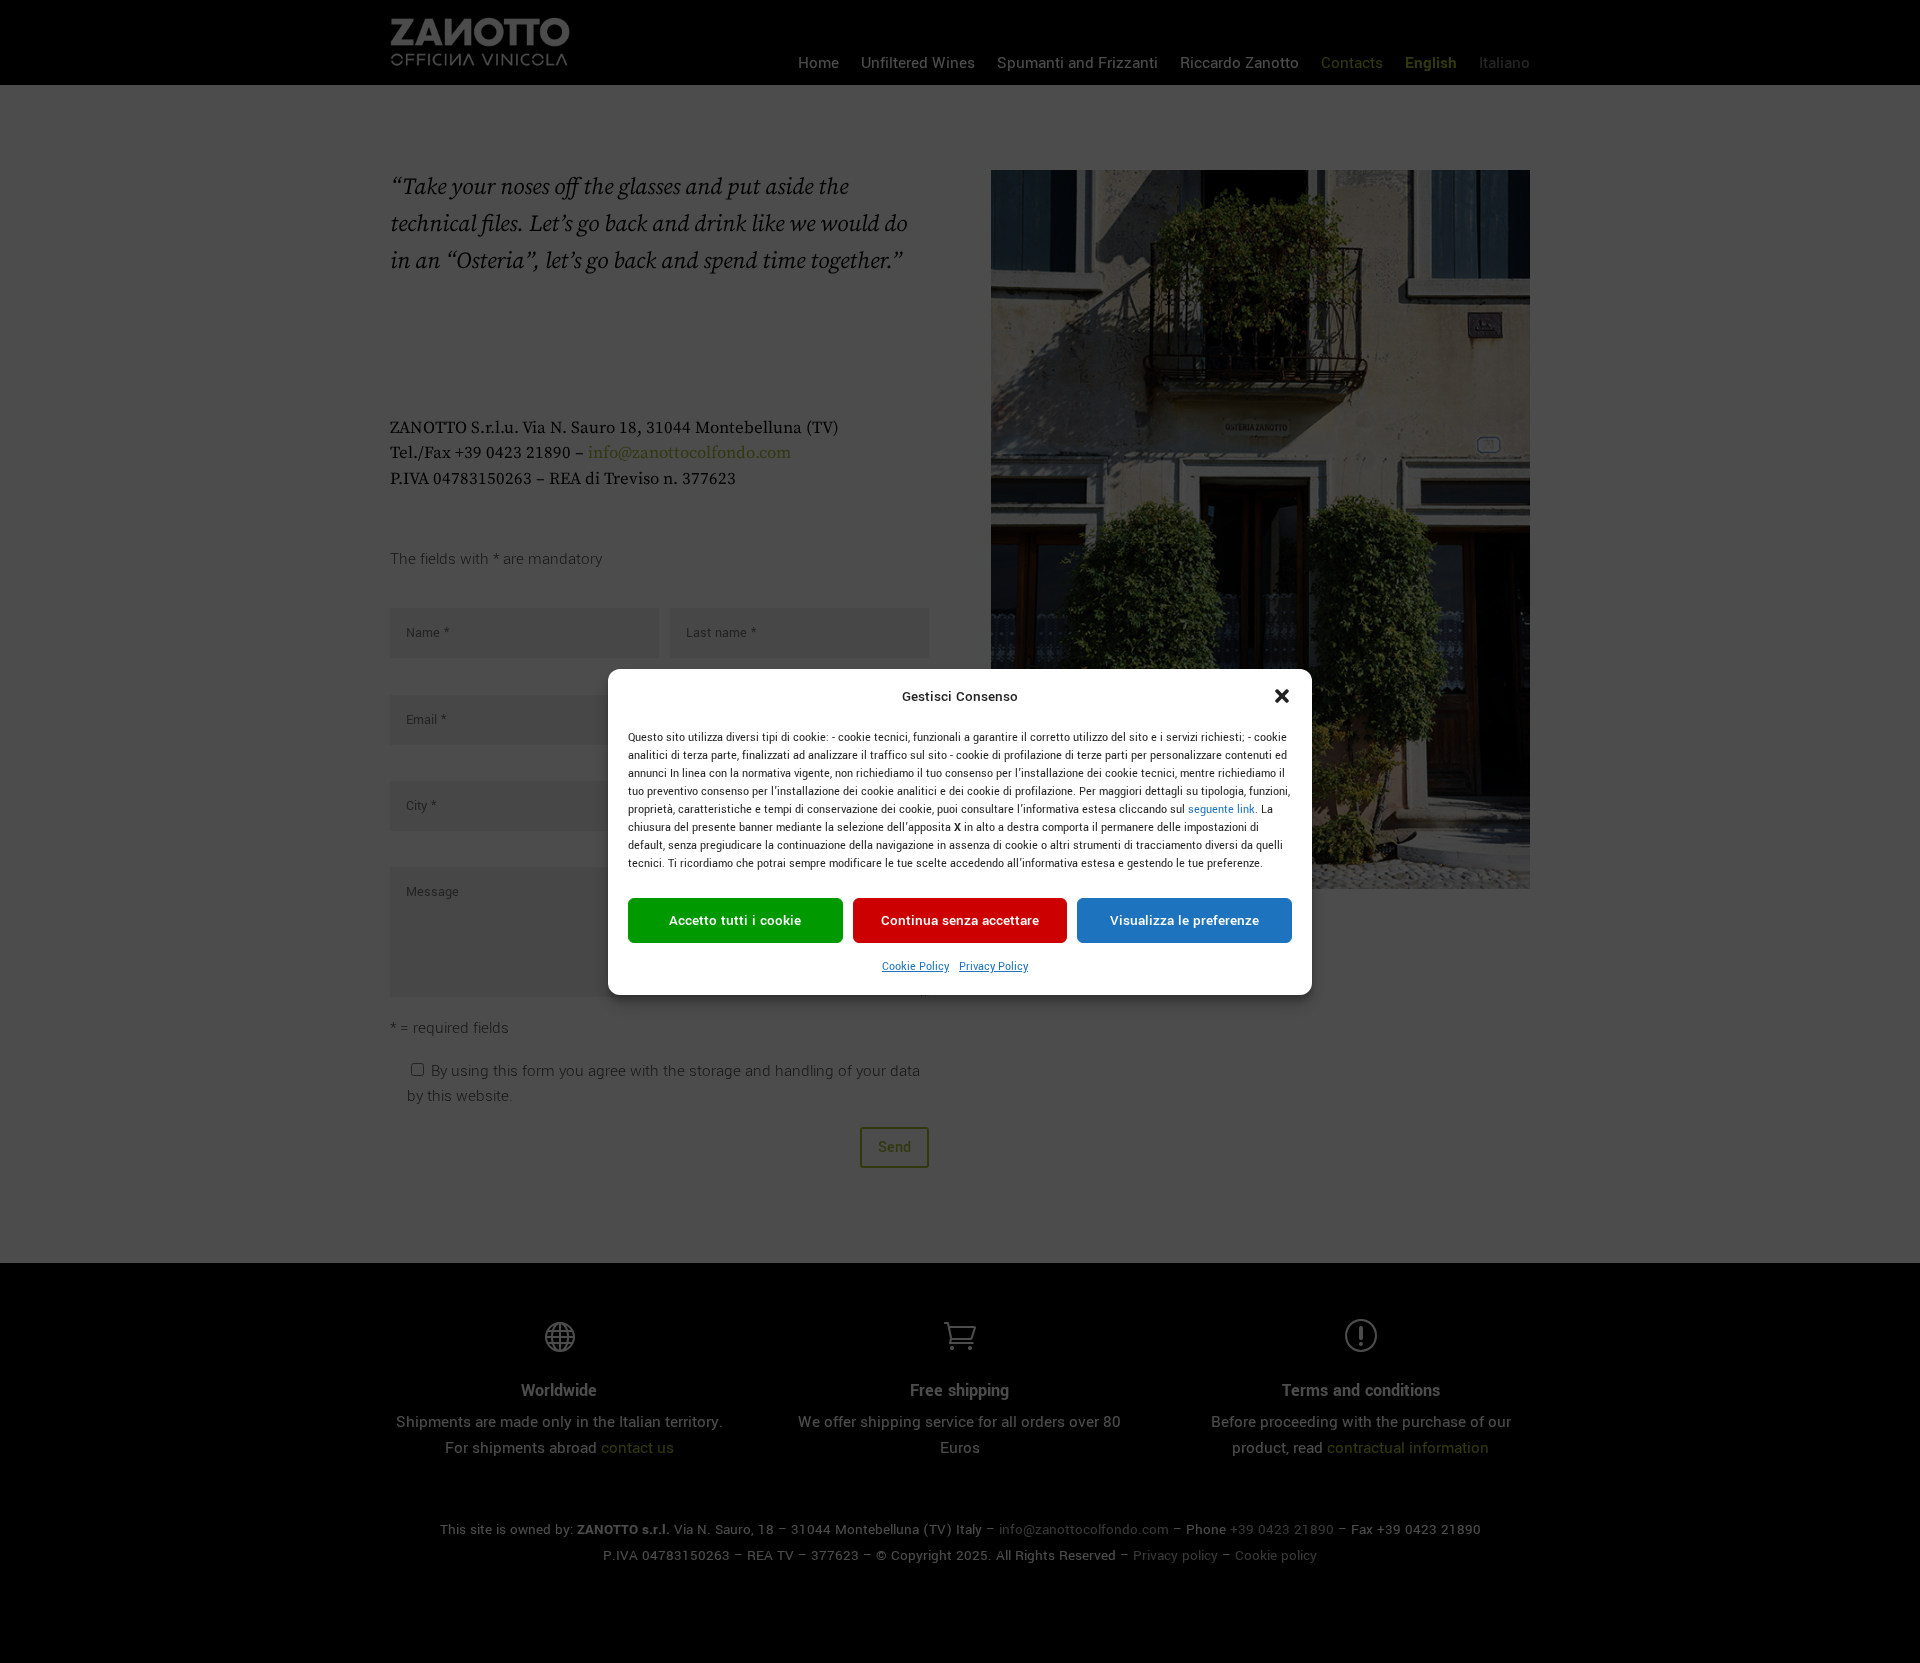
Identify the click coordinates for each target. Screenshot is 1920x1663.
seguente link (1221, 809)
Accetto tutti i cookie (735, 920)
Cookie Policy (915, 966)
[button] (1282, 696)
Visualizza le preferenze (1184, 920)
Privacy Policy (993, 966)
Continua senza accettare (960, 920)
